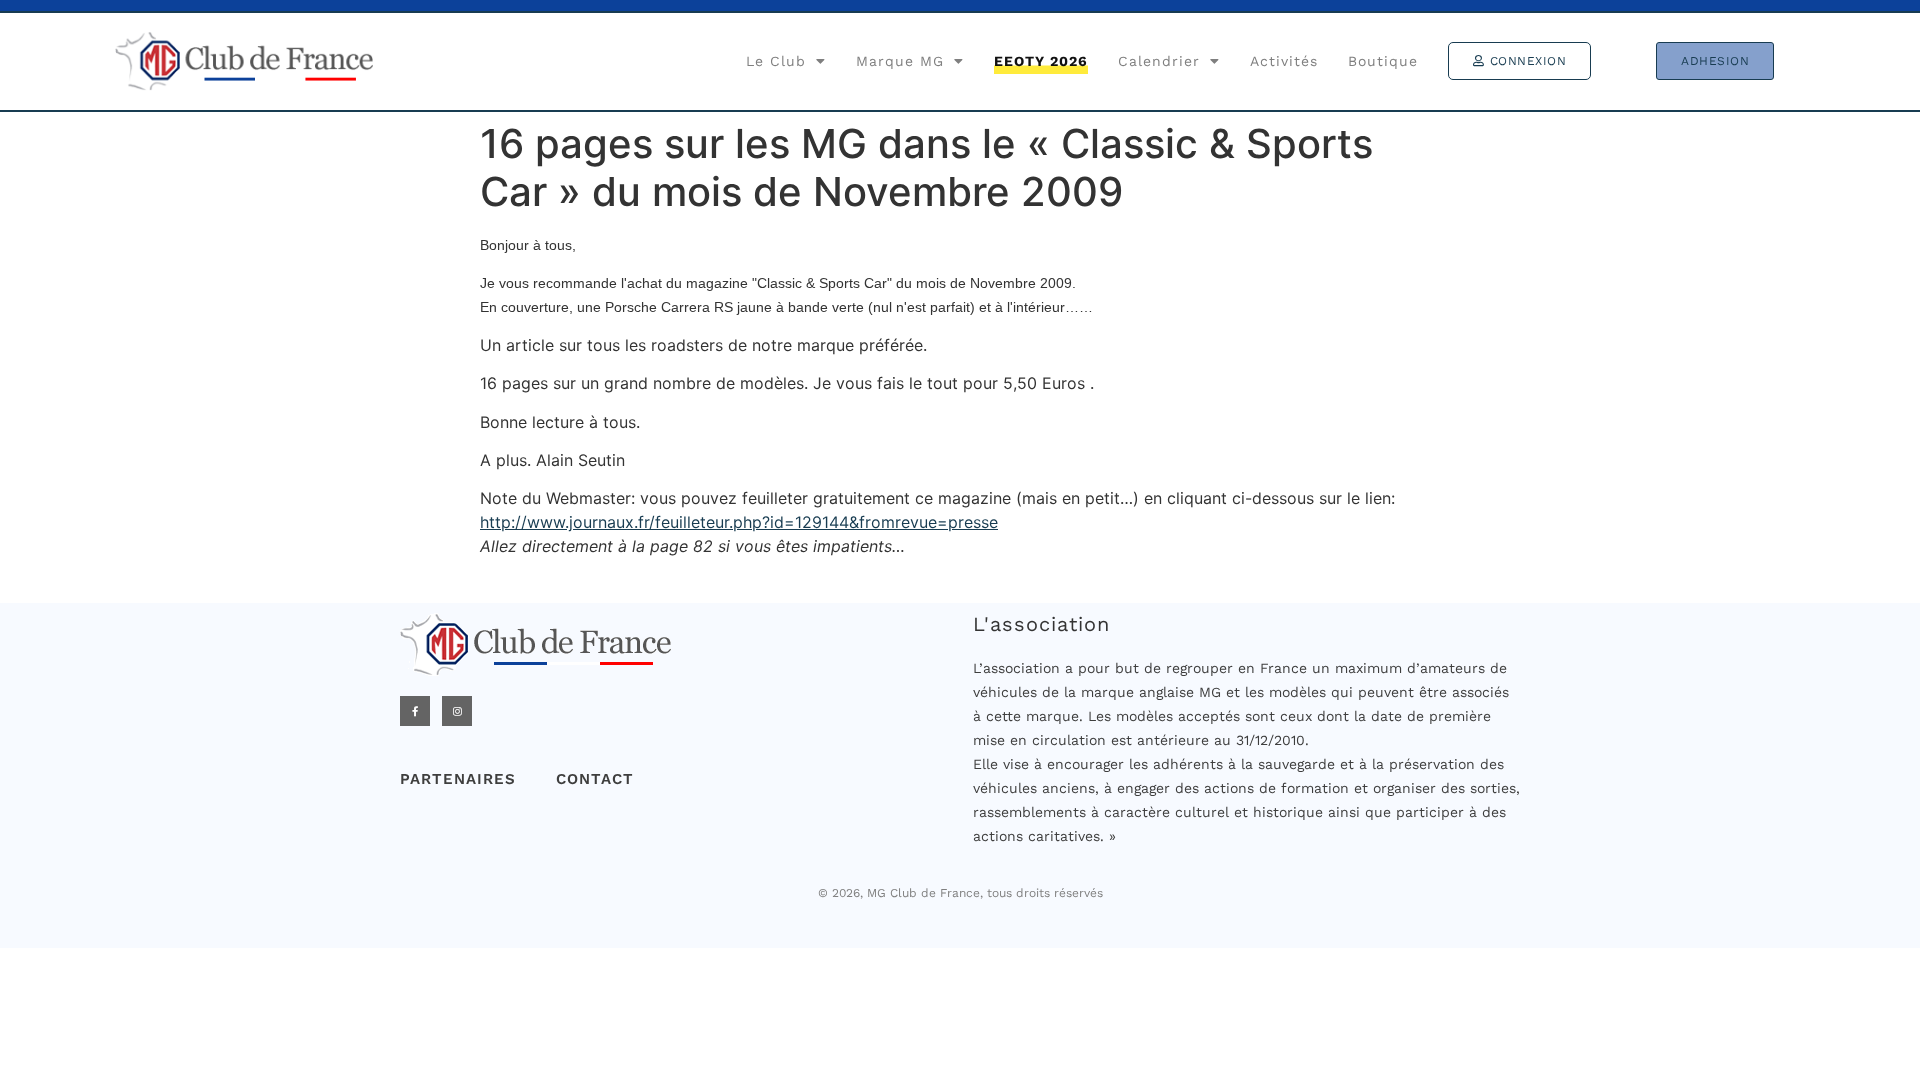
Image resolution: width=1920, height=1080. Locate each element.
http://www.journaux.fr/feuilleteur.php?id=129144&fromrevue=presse (739, 522)
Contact (595, 779)
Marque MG (900, 61)
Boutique (1383, 61)
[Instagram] (457, 711)
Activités (1284, 61)
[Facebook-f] (415, 711)
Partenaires (458, 779)
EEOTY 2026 (1041, 61)
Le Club (776, 61)
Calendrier (1159, 61)
